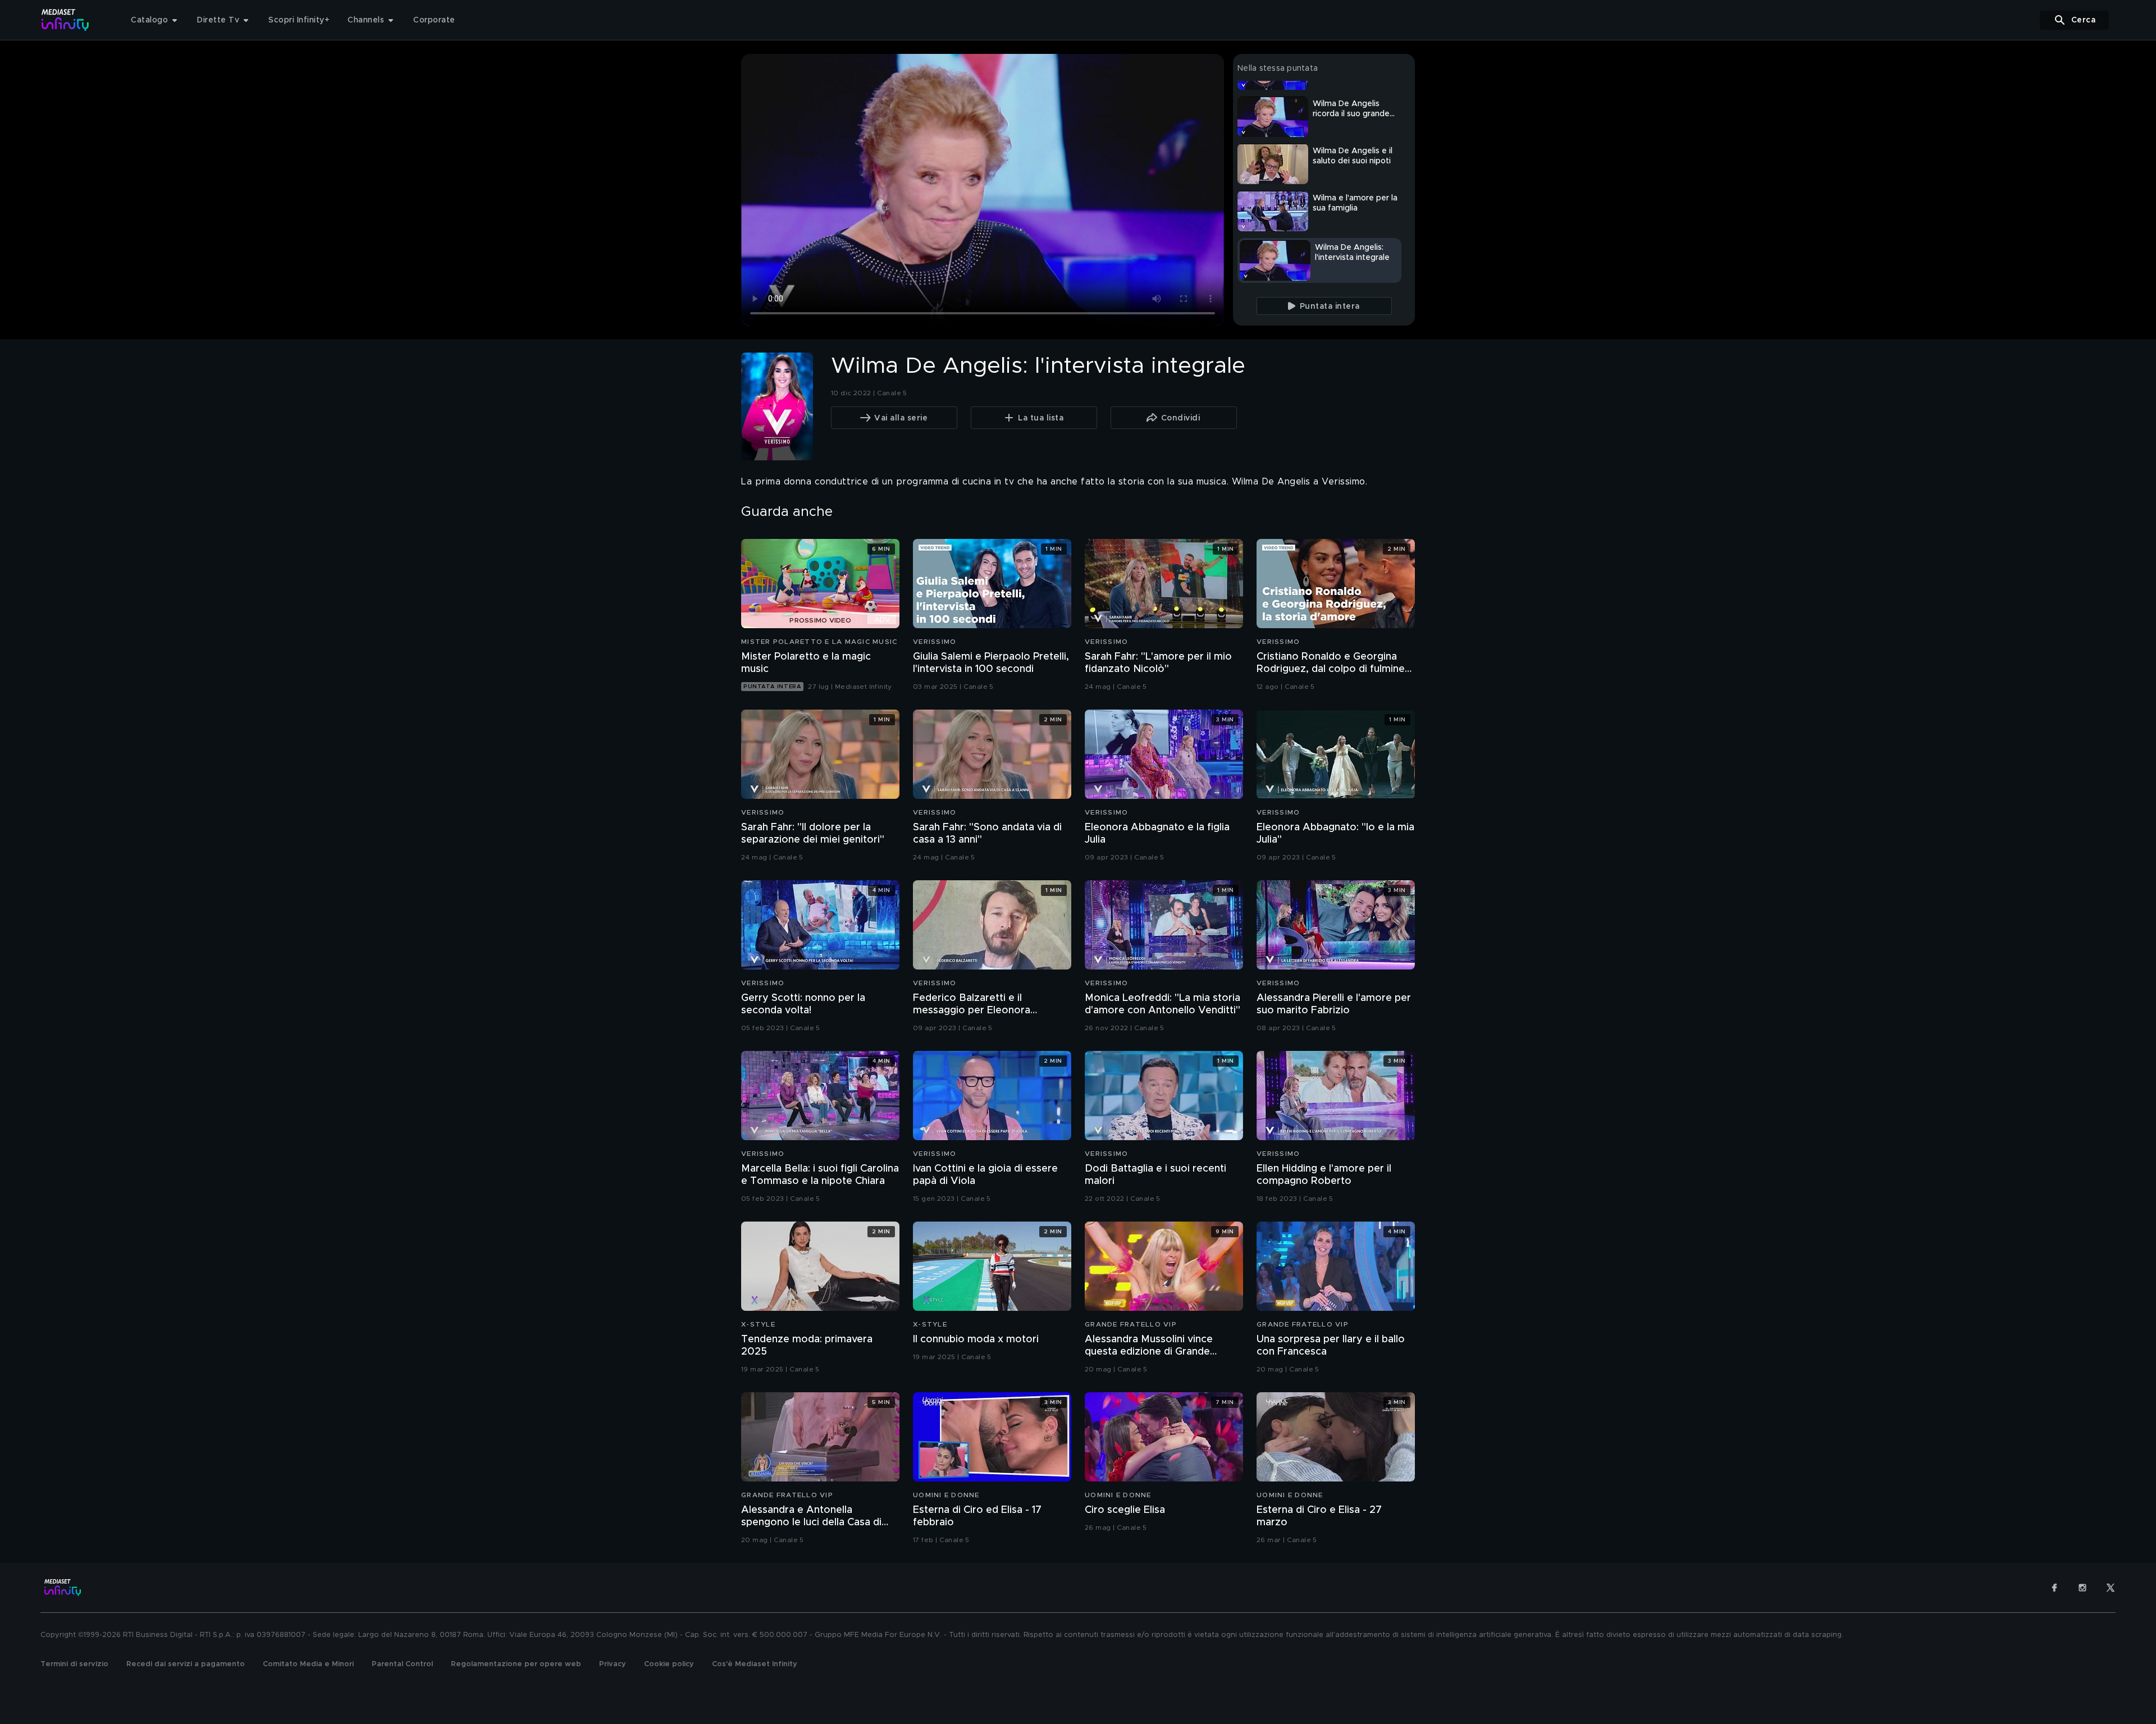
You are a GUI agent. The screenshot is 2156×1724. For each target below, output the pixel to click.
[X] (2111, 1588)
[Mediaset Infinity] (65, 20)
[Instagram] (2082, 1588)
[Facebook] (2054, 1588)
